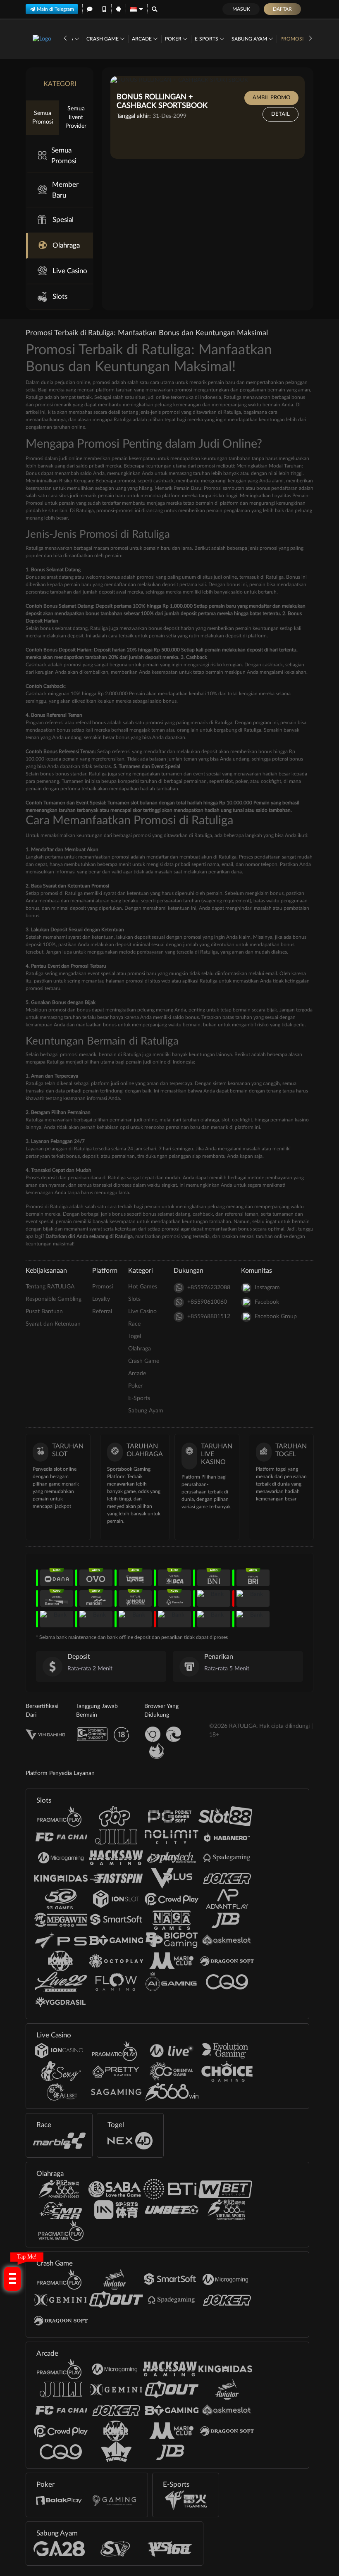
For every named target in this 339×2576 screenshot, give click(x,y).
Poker (174, 39)
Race (134, 1324)
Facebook (267, 1302)
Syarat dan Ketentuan (53, 1324)
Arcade (142, 39)
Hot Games (143, 1287)
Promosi (292, 39)
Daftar (282, 9)
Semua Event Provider (76, 117)
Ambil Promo (271, 98)
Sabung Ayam (250, 39)
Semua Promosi (43, 118)
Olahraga (66, 245)
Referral (102, 1312)
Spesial (63, 220)
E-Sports (207, 39)
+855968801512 (209, 1317)
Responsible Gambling (54, 1299)
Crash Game (103, 39)
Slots (60, 297)
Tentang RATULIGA (50, 1287)
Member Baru (65, 190)
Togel (135, 1336)
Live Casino (70, 271)
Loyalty (101, 1299)
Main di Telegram (55, 9)
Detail (281, 114)
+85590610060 (207, 1302)
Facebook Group (276, 1317)
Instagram (267, 1288)
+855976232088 (209, 1288)
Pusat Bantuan (44, 1312)
